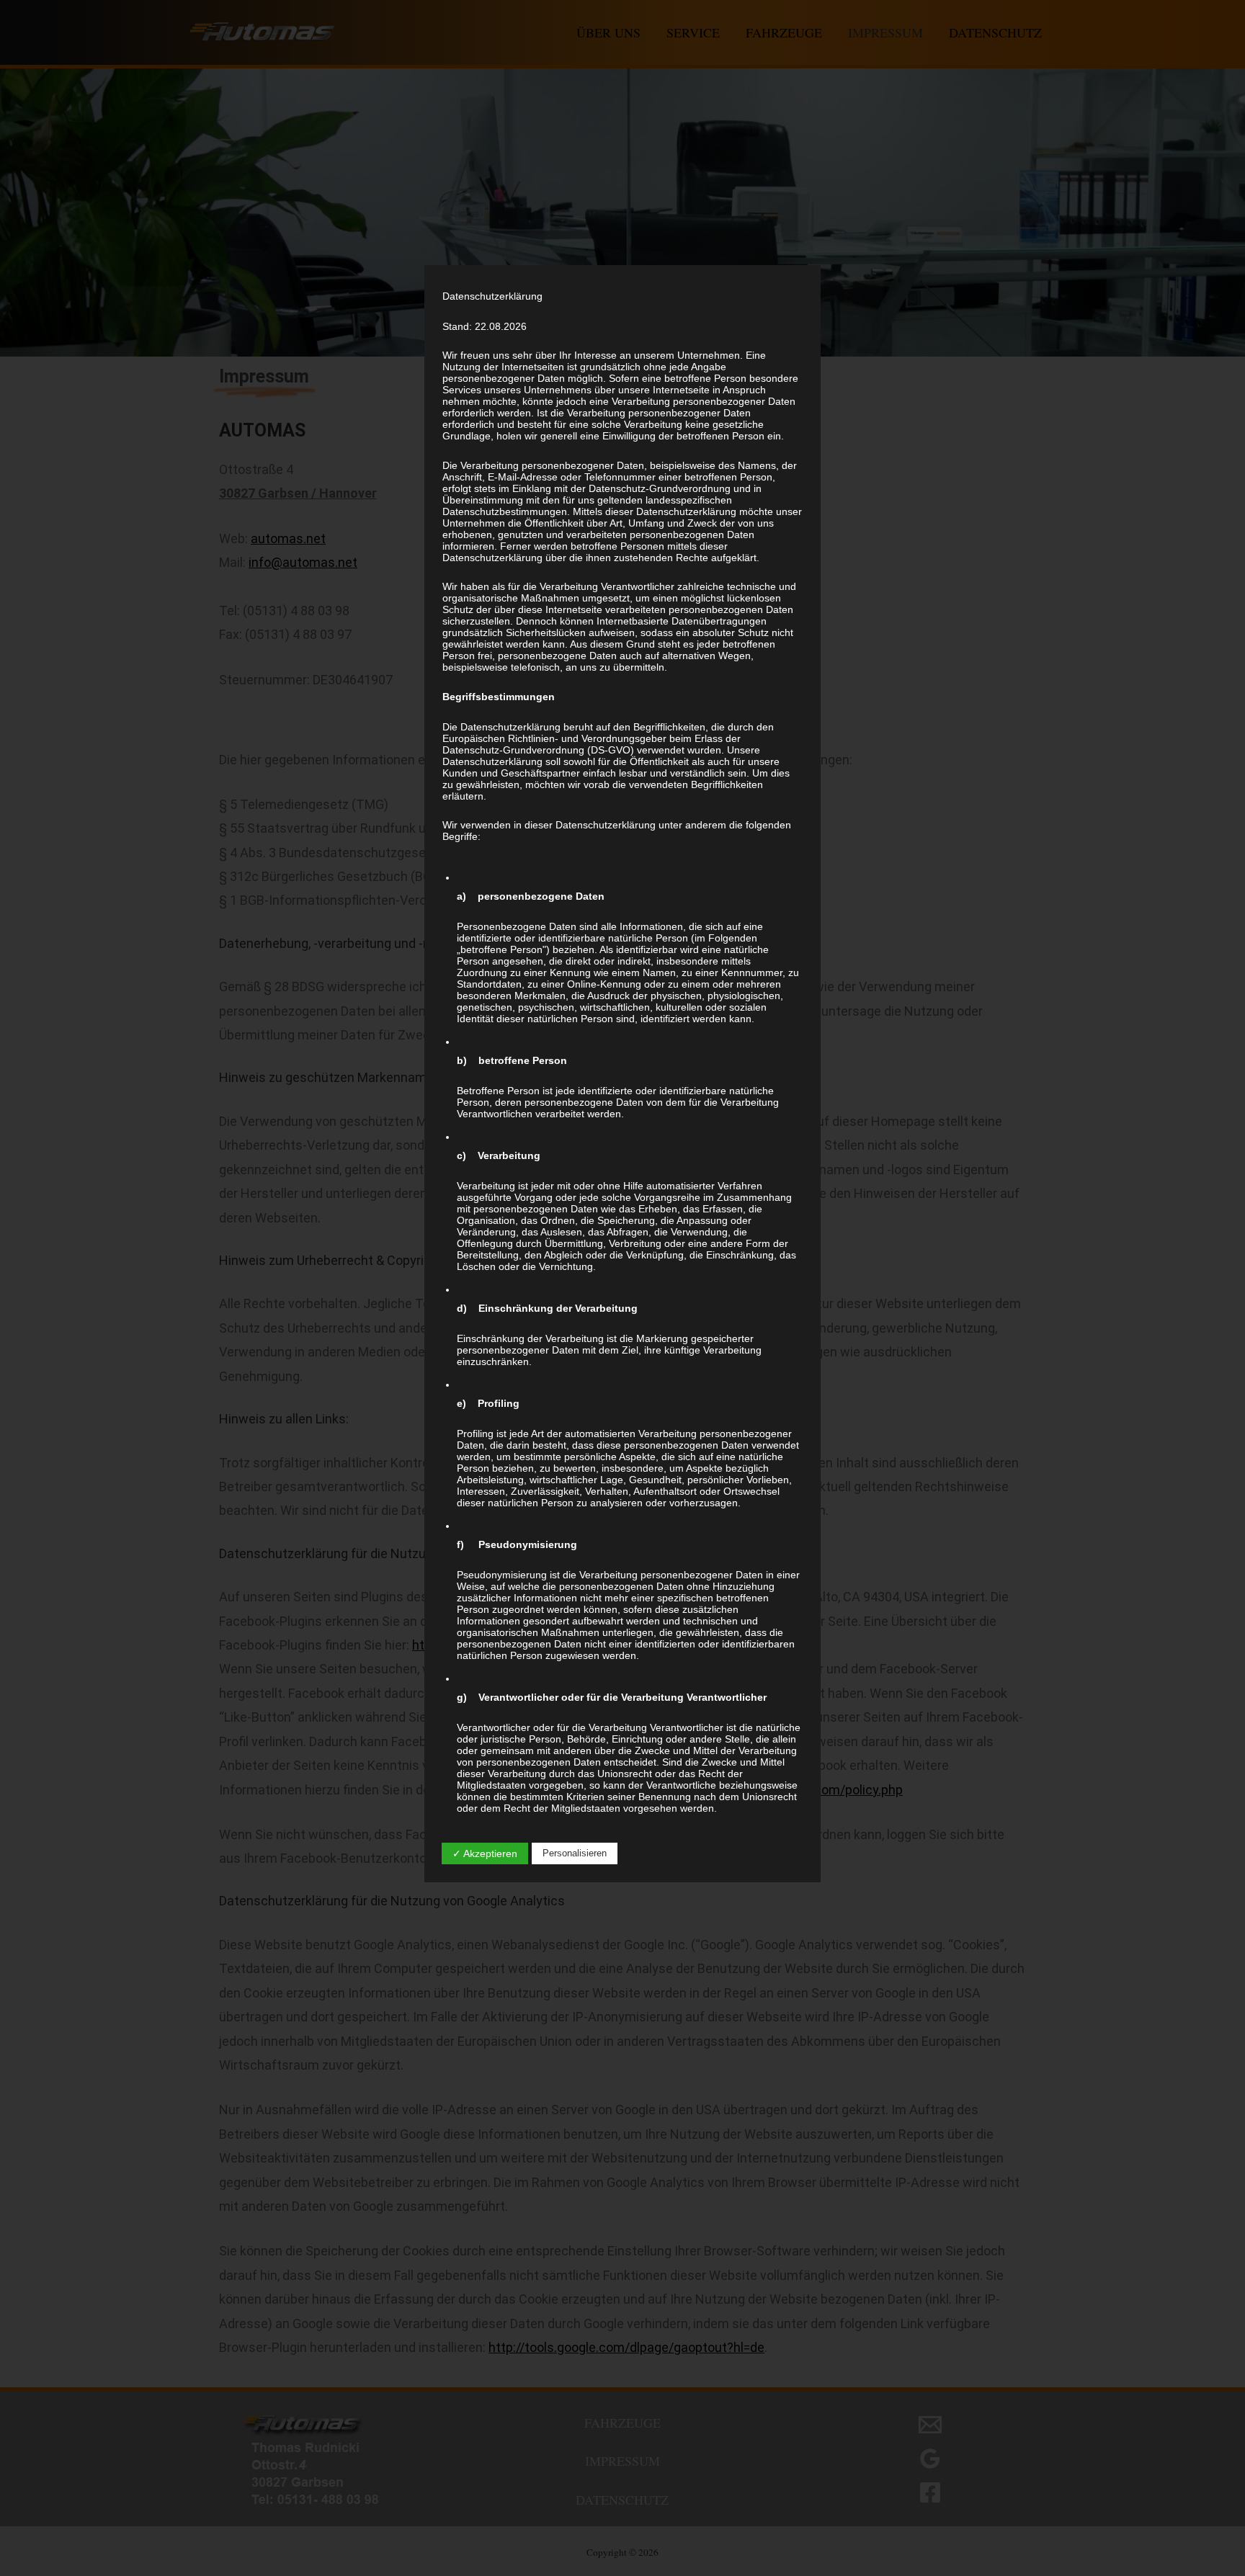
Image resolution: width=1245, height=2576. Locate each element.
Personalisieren (575, 1853)
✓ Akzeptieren (485, 1853)
